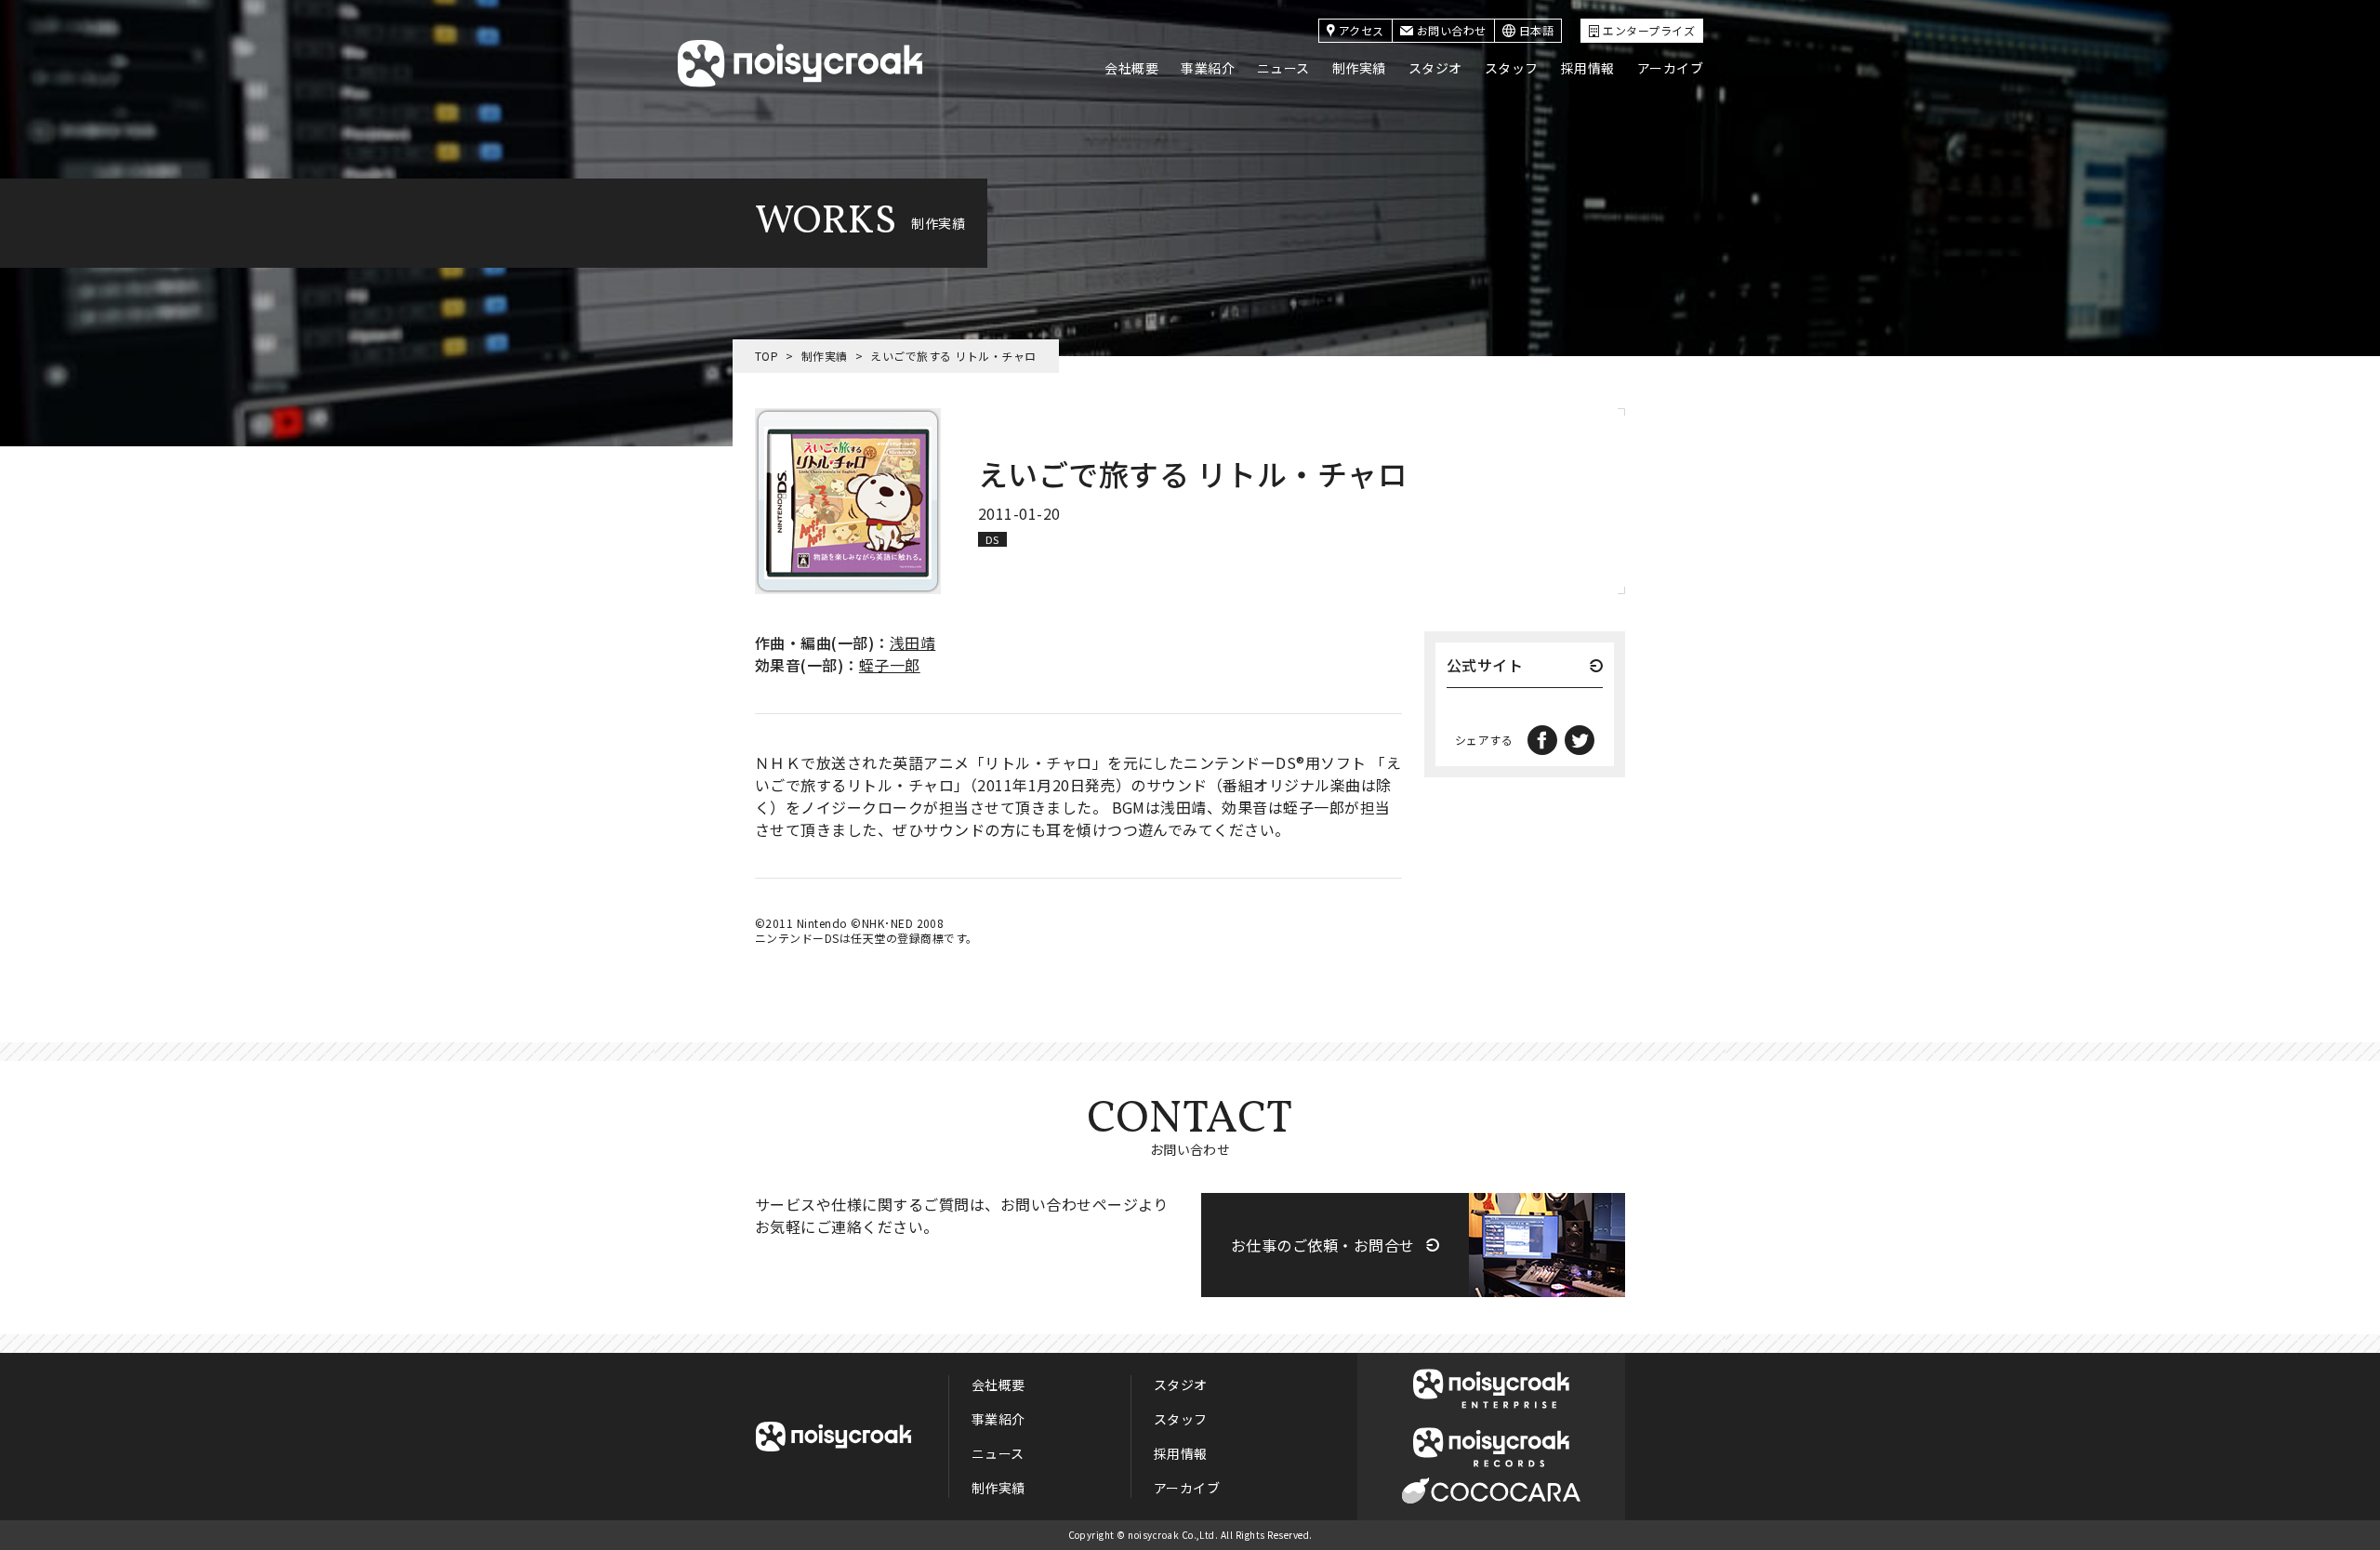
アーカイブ (1670, 68)
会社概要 (1131, 68)
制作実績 (1359, 68)
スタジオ (1435, 68)
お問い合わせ (1452, 30)
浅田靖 (912, 643)
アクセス (1362, 30)
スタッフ (1512, 68)
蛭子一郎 (890, 665)
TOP (767, 356)
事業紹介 (1208, 68)
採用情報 (1588, 68)
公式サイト (1485, 667)
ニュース (1283, 68)
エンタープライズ (1649, 30)
